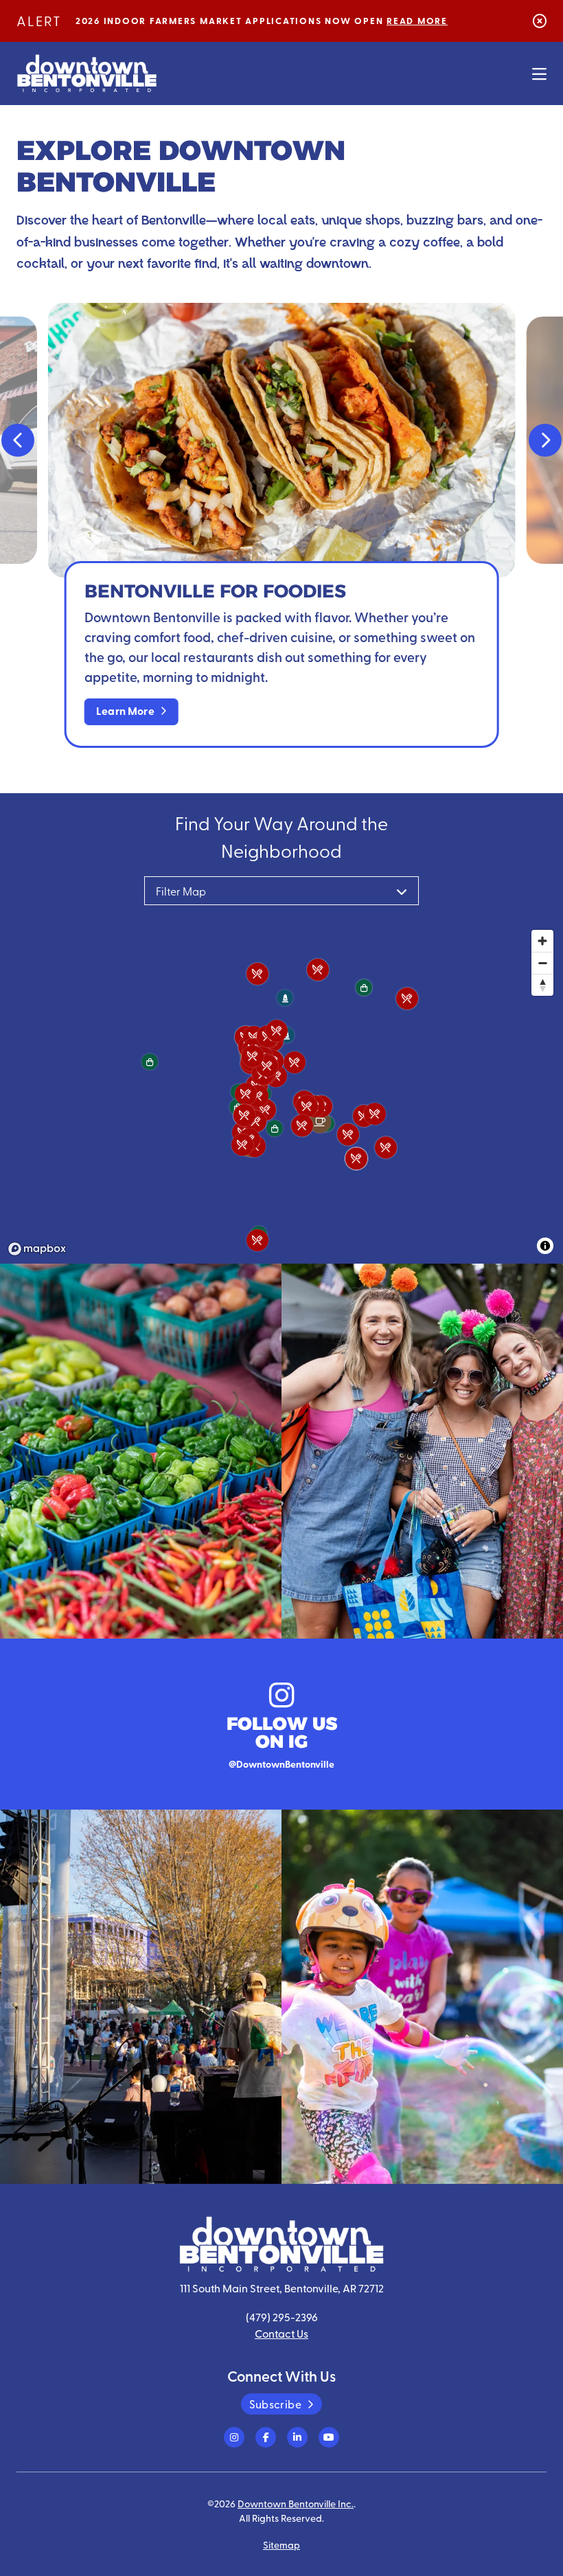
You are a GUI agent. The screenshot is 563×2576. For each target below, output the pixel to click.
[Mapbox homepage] (37, 1249)
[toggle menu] (539, 73)
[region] (281, 1092)
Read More (417, 21)
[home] (87, 73)
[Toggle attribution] (545, 1246)
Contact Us (281, 2333)
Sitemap (281, 2544)
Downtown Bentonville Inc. (296, 2503)
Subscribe (275, 2404)
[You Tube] (329, 2437)
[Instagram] (234, 2437)
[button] (18, 440)
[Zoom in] (542, 941)
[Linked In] (297, 2437)
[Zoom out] (542, 963)
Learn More (125, 710)
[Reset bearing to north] (542, 985)
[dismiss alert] (540, 20)
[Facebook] (266, 2437)
